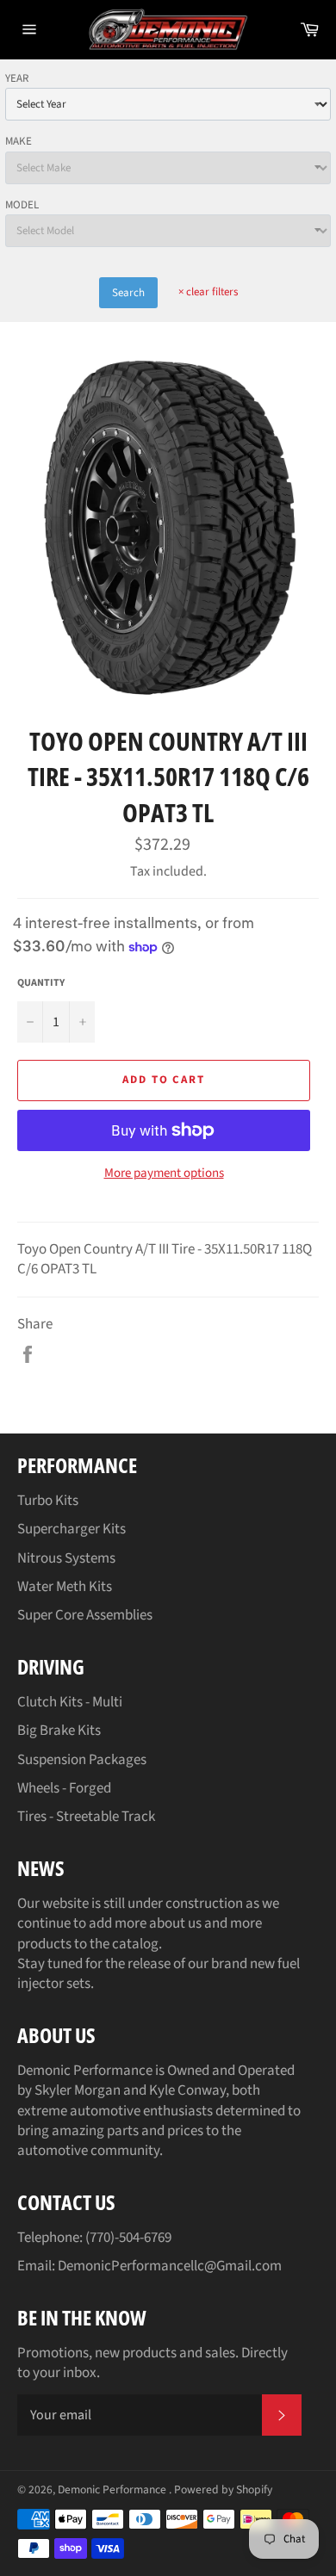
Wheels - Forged (64, 1788)
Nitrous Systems (66, 1558)
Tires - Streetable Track (86, 1817)
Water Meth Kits (65, 1587)
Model (22, 205)
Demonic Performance (113, 2489)
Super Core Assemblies (85, 1615)
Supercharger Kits (72, 1529)
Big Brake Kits (59, 1731)
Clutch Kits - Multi (70, 1702)
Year (17, 78)
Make (19, 141)
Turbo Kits (48, 1501)
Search (128, 293)
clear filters (208, 292)
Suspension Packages (82, 1760)
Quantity (41, 983)
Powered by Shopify (223, 2489)
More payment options (164, 1173)
